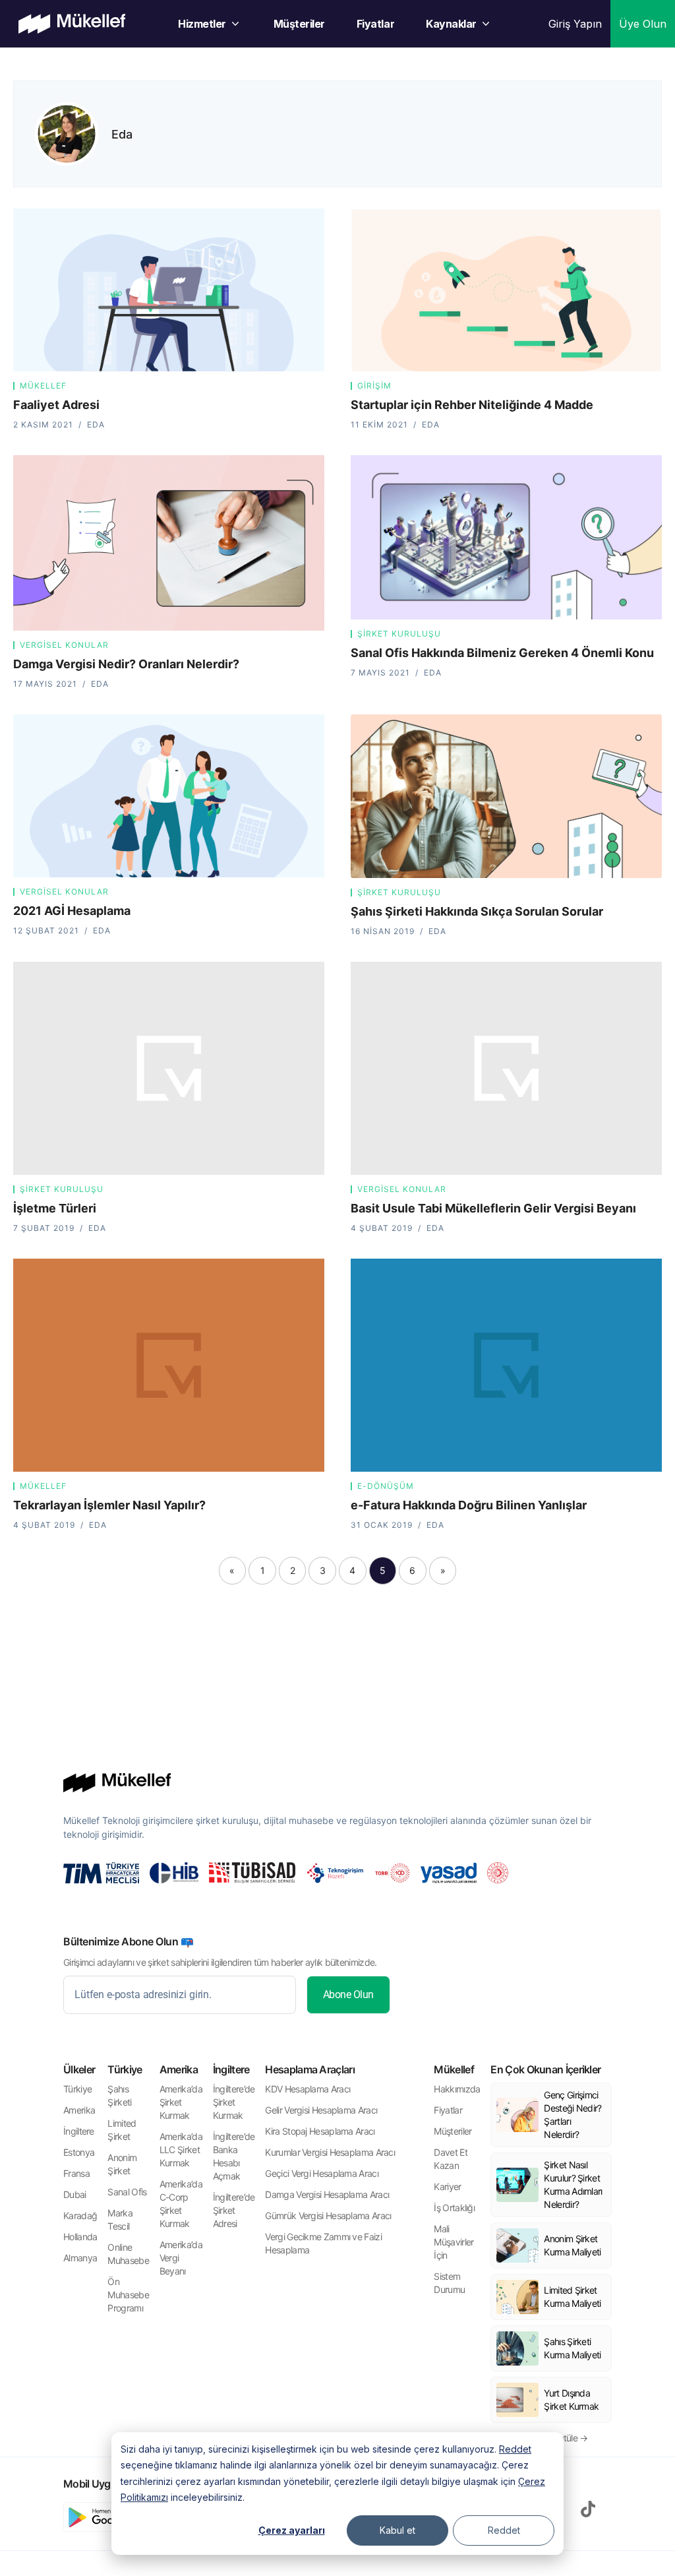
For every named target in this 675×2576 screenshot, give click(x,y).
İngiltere (79, 2131)
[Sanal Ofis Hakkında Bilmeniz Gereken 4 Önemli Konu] (506, 537)
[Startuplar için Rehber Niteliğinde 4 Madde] (506, 290)
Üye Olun (643, 24)
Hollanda (80, 2237)
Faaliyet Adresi (56, 405)
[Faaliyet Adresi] (169, 290)
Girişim (374, 386)
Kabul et (397, 2530)
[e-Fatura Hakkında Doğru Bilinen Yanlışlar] (506, 1365)
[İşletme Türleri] (169, 1068)
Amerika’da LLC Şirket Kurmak (181, 2150)
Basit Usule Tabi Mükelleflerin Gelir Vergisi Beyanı (493, 1208)
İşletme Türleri (55, 1208)
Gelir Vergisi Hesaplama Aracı (321, 2110)
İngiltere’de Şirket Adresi (234, 2210)
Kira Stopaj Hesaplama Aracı (320, 2131)
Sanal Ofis (127, 2192)
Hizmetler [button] (202, 24)
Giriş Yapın (575, 24)
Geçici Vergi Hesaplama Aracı (321, 2173)
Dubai (75, 2194)
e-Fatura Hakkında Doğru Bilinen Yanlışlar (469, 1505)
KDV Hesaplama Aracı (308, 2089)
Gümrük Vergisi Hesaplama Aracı (328, 2215)
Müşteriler (299, 24)
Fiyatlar (375, 24)
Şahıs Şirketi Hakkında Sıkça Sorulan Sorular (477, 911)
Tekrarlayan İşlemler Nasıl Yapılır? (109, 1505)
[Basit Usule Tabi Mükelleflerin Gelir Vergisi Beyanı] (506, 1068)
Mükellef (43, 386)
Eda (122, 134)
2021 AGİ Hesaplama (72, 911)
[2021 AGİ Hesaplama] (169, 796)
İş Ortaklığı (454, 2208)
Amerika (79, 2110)
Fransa (76, 2173)
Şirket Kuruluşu (399, 634)
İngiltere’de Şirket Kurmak (234, 2102)
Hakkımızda (457, 2089)
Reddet (515, 2449)
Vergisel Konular (64, 645)
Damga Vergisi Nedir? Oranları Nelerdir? (126, 664)
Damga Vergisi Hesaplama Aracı (327, 2194)
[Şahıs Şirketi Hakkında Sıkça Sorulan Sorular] (506, 796)
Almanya (80, 2258)
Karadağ (80, 2215)
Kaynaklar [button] (451, 24)
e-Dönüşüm (386, 1486)
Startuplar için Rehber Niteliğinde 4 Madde (472, 405)
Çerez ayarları (292, 2530)
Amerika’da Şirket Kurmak (181, 2102)
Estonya (79, 2152)
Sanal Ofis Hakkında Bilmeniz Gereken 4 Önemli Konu (502, 653)
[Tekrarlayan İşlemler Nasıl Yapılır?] (169, 1365)
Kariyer (447, 2186)
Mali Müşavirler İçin (454, 2242)
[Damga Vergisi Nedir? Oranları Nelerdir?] (169, 543)
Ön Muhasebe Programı (128, 2295)
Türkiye (77, 2089)
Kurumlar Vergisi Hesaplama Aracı (330, 2152)
